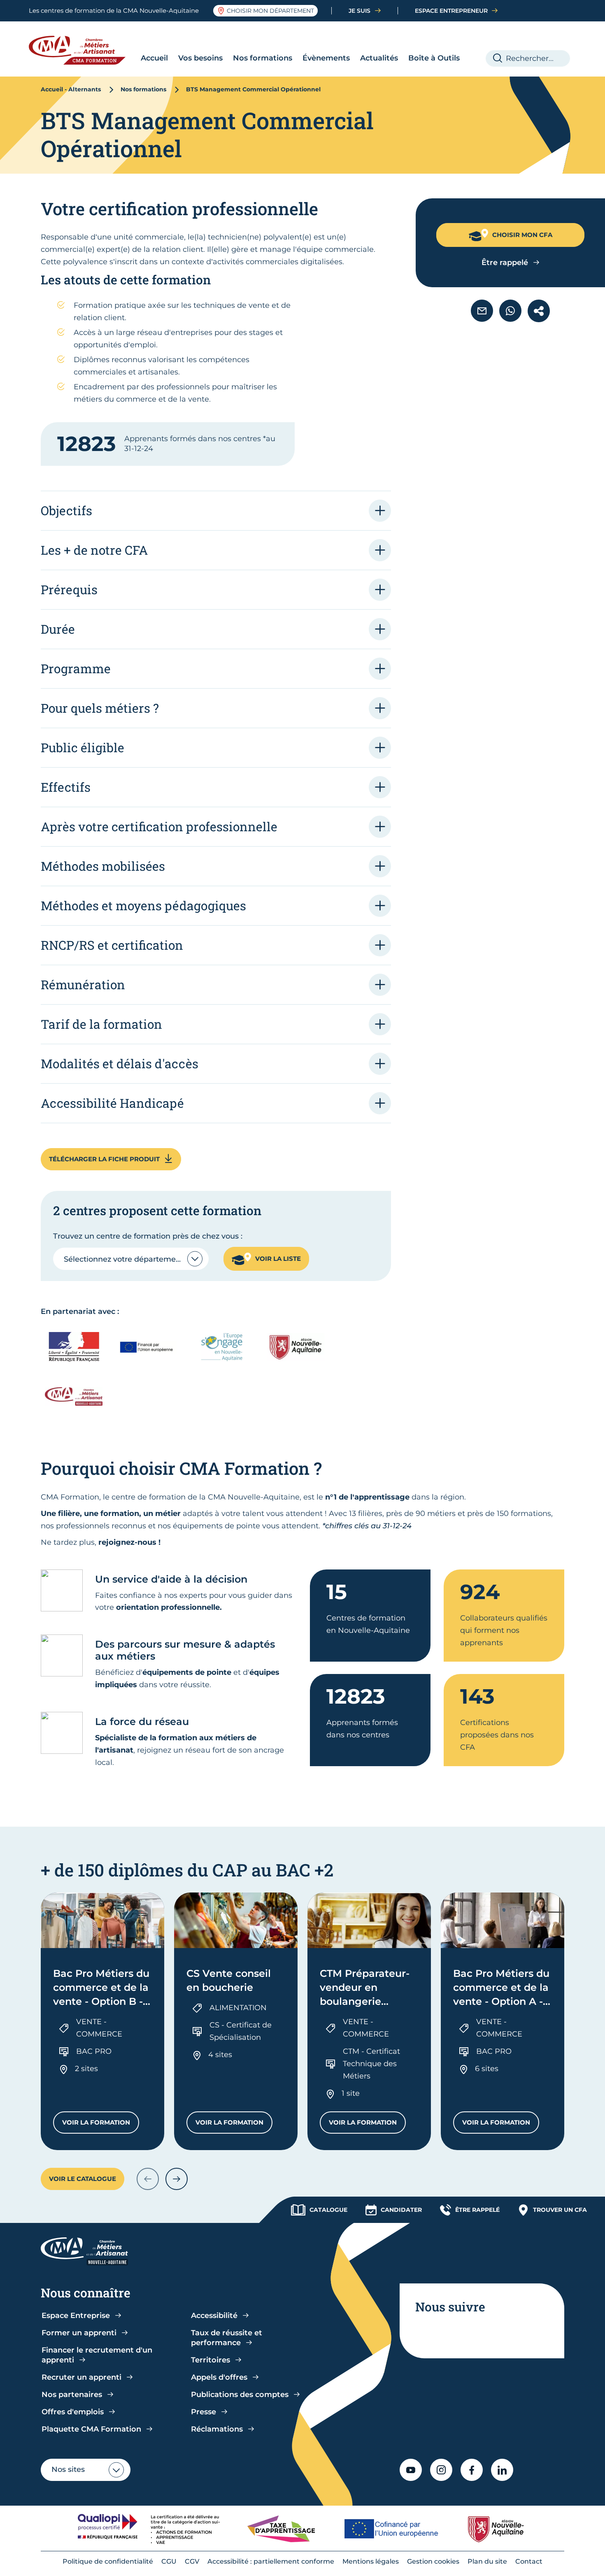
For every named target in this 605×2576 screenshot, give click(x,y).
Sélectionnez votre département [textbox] (124, 1259)
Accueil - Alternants (71, 89)
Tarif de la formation (101, 1024)
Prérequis (69, 589)
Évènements (326, 58)
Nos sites (68, 2469)
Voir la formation (101, 2124)
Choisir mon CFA (522, 235)
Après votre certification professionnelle (159, 827)
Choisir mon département (270, 11)
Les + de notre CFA (94, 550)
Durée (58, 629)
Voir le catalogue (83, 2179)
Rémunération (83, 985)
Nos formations (263, 58)
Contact (529, 2561)
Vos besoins (200, 58)
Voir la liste (278, 1259)
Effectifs (66, 787)
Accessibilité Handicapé (112, 1103)
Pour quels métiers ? (100, 708)
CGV (192, 2561)
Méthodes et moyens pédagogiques (143, 906)
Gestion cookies (433, 2561)
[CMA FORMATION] (83, 50)
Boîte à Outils (434, 58)
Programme (76, 668)
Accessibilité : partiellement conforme (271, 2561)
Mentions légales (371, 2561)
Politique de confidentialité (108, 2561)
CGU (169, 2561)
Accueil (154, 58)
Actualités (379, 58)
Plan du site (487, 2561)
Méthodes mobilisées (103, 866)
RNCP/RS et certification (112, 945)
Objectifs (66, 510)
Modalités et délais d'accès (120, 1064)
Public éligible (83, 747)
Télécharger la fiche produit (104, 1159)
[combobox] (131, 1259)
